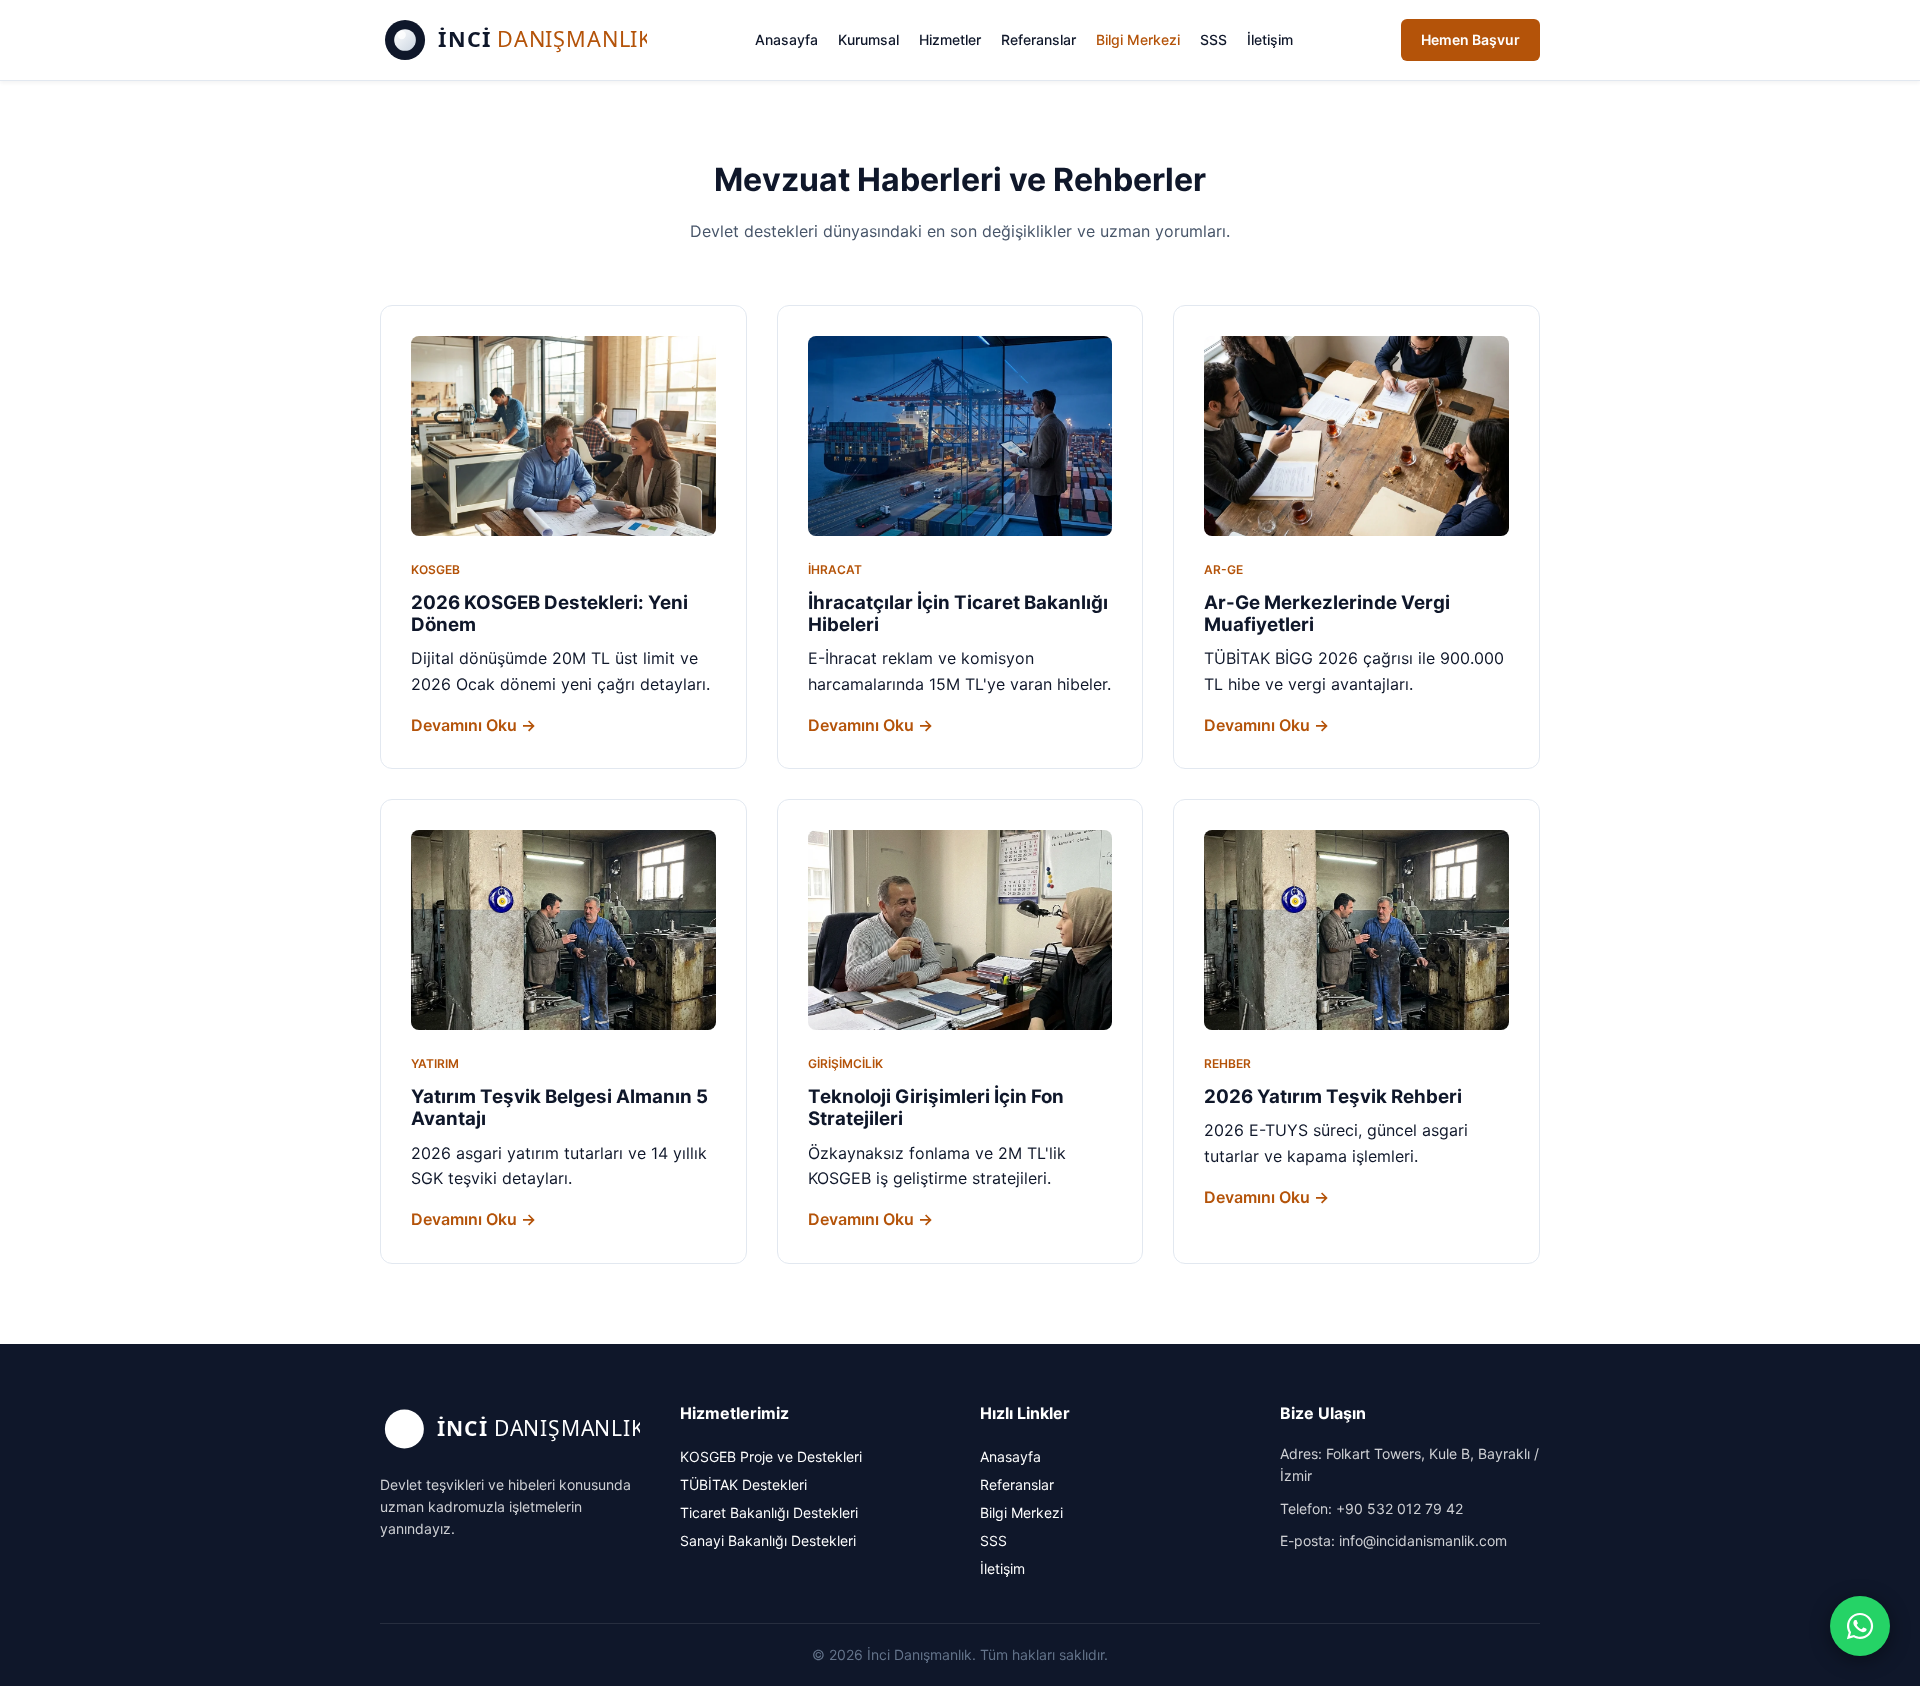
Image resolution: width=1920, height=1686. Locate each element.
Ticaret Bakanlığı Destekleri (769, 1512)
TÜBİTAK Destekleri (743, 1484)
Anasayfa (786, 39)
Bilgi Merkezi (1138, 39)
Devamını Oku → (473, 725)
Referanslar (1038, 39)
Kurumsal (868, 39)
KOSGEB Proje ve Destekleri (771, 1456)
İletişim (1270, 39)
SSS (1213, 39)
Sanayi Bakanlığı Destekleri (768, 1540)
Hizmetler (950, 39)
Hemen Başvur (1470, 39)
